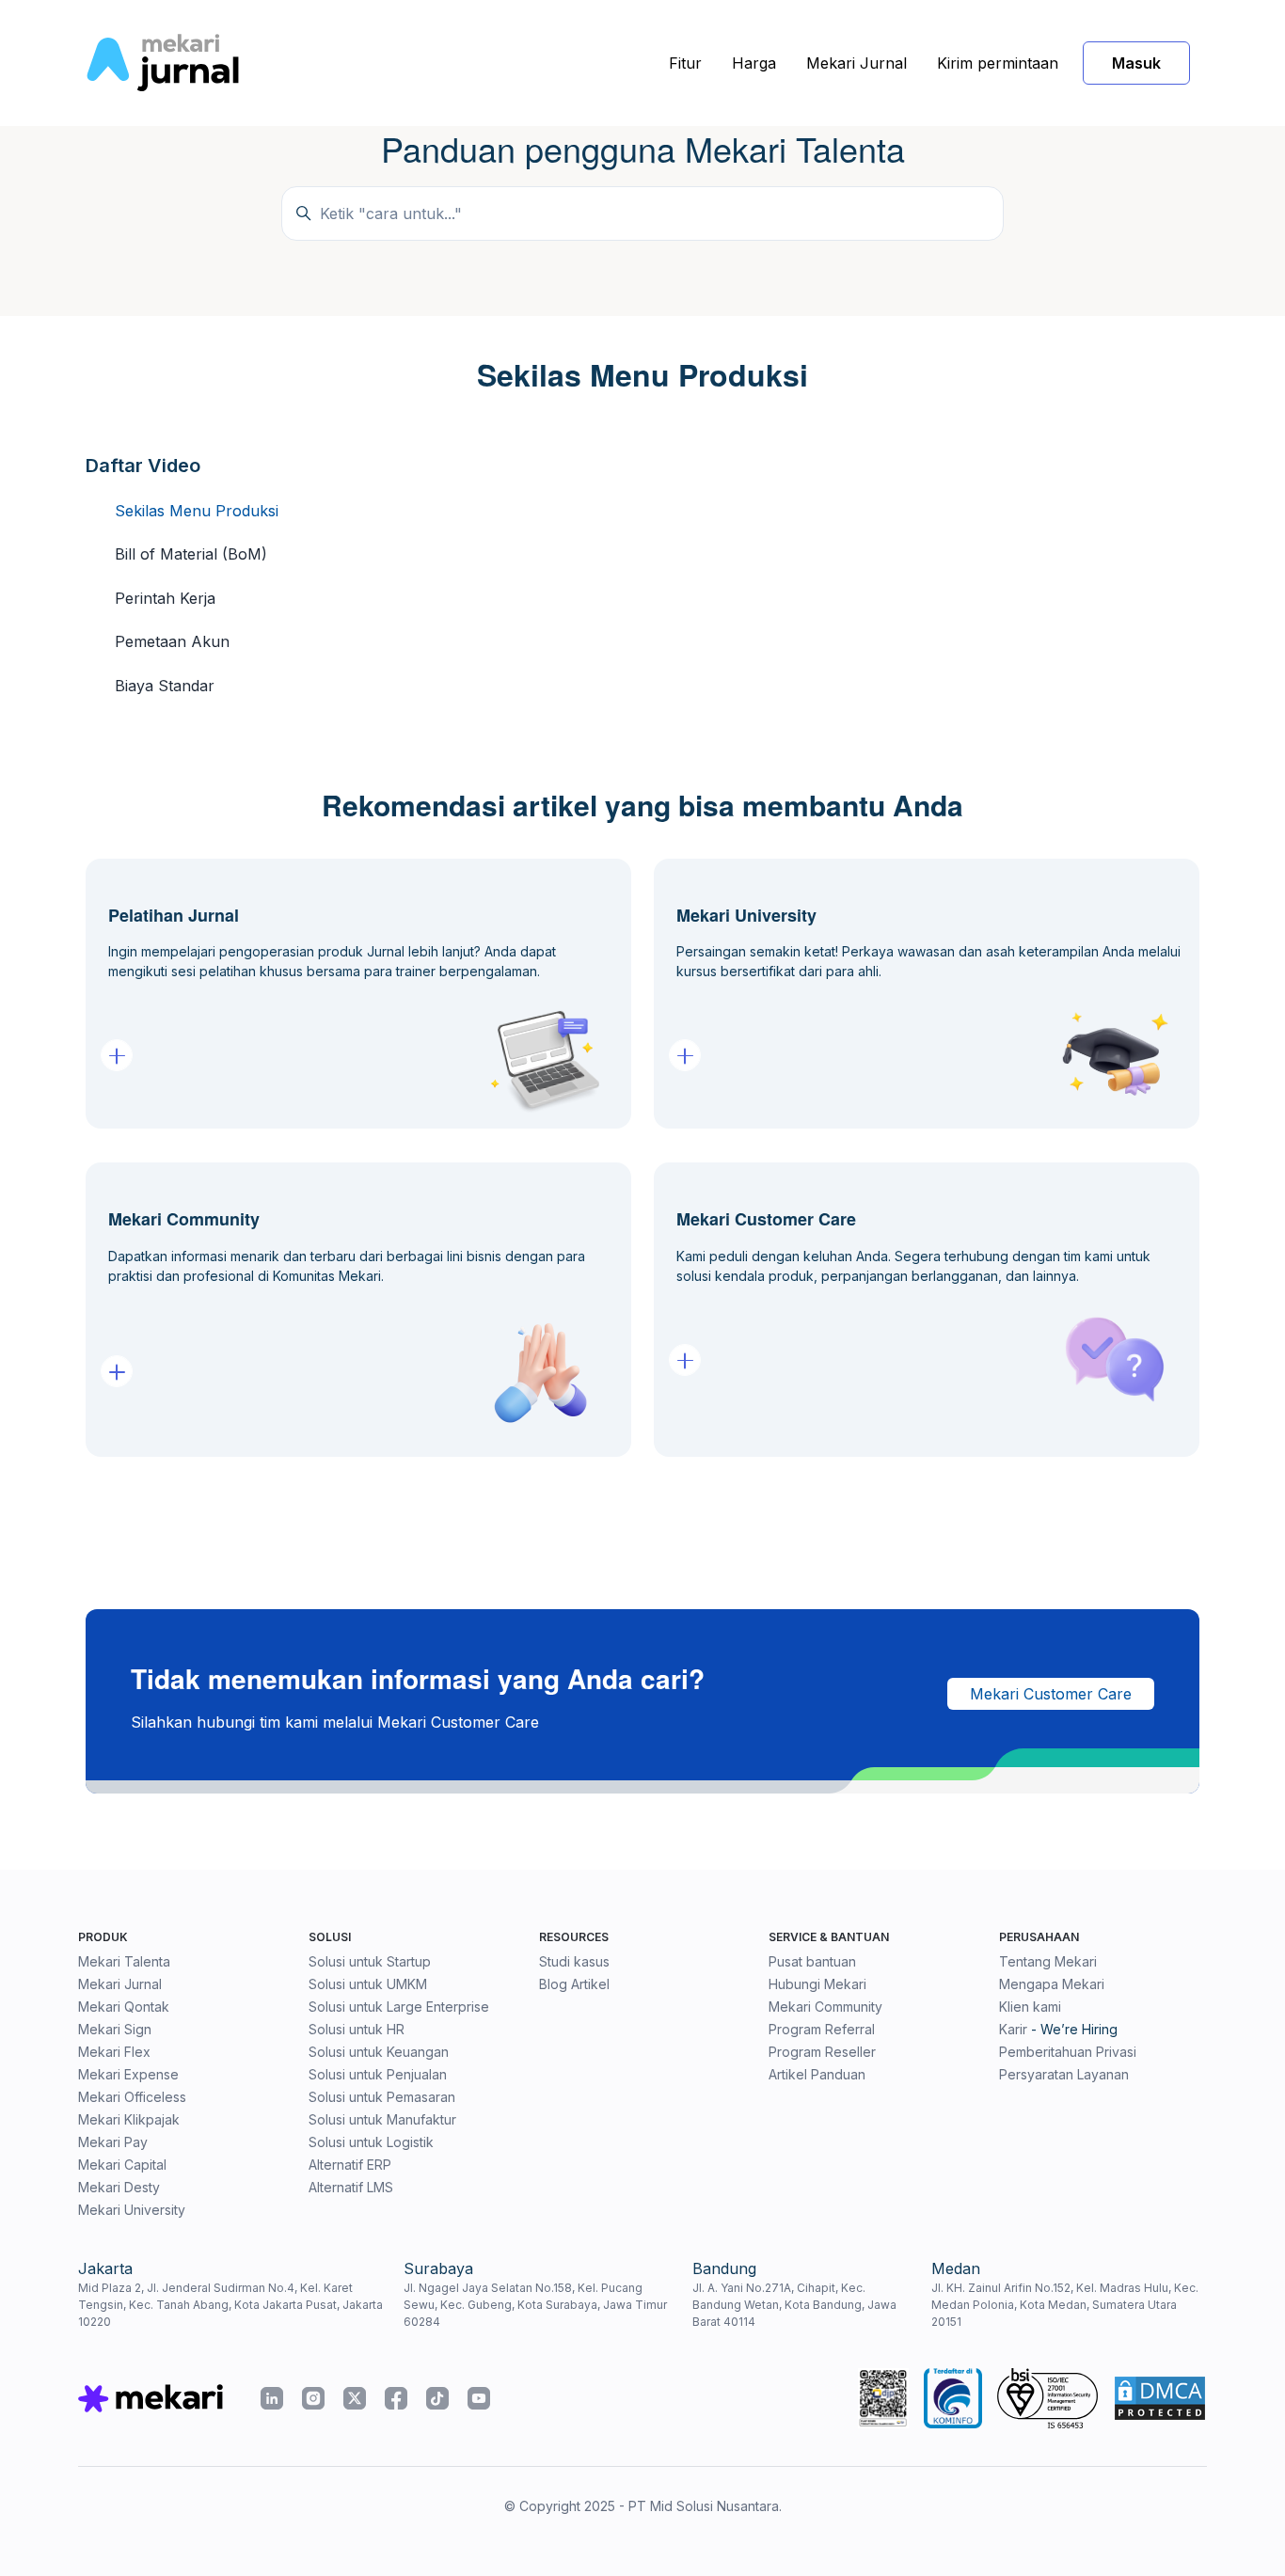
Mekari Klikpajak (129, 2119)
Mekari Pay (113, 2142)
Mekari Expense (128, 2074)
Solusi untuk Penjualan (378, 2074)
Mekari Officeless (132, 2097)
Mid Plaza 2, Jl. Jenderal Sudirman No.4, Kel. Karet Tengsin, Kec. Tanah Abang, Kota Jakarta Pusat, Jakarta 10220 (230, 2305)
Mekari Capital (122, 2165)
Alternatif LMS (351, 2187)
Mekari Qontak (124, 2007)
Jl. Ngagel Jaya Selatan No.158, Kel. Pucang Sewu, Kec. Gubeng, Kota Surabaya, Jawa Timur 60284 (535, 2305)
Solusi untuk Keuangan (379, 2052)
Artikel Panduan (817, 2074)
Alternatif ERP (350, 2165)
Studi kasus (574, 1961)
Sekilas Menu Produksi (197, 511)
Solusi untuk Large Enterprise (399, 2007)
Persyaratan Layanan (1064, 2074)
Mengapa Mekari (1052, 1984)
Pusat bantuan (812, 1961)
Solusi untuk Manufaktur (382, 2119)
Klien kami (1030, 2007)
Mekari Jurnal (857, 63)
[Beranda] (162, 63)
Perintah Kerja (165, 598)
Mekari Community (825, 2007)
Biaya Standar (165, 686)
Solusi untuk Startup (370, 1961)
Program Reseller (822, 2052)
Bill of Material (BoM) (191, 554)
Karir (1013, 2029)
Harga (754, 63)
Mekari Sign (115, 2029)
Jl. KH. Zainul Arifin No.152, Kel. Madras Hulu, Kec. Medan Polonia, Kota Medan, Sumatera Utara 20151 (1065, 2305)
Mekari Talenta (124, 1961)
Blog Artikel (574, 1984)
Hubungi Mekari (817, 1984)
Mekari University (132, 2210)
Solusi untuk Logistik (371, 2142)
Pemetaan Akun (172, 641)
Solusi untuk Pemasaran (382, 2097)
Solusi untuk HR (357, 2029)
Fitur (685, 63)
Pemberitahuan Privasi (1068, 2052)
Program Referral (822, 2029)
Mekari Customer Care (1051, 1694)
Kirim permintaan (998, 63)
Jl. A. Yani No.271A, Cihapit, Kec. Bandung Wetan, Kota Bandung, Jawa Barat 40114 (794, 2305)
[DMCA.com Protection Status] (1160, 2398)
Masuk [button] (1136, 63)
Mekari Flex (114, 2052)
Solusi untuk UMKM (368, 1984)
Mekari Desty (119, 2187)
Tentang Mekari (1048, 1961)
